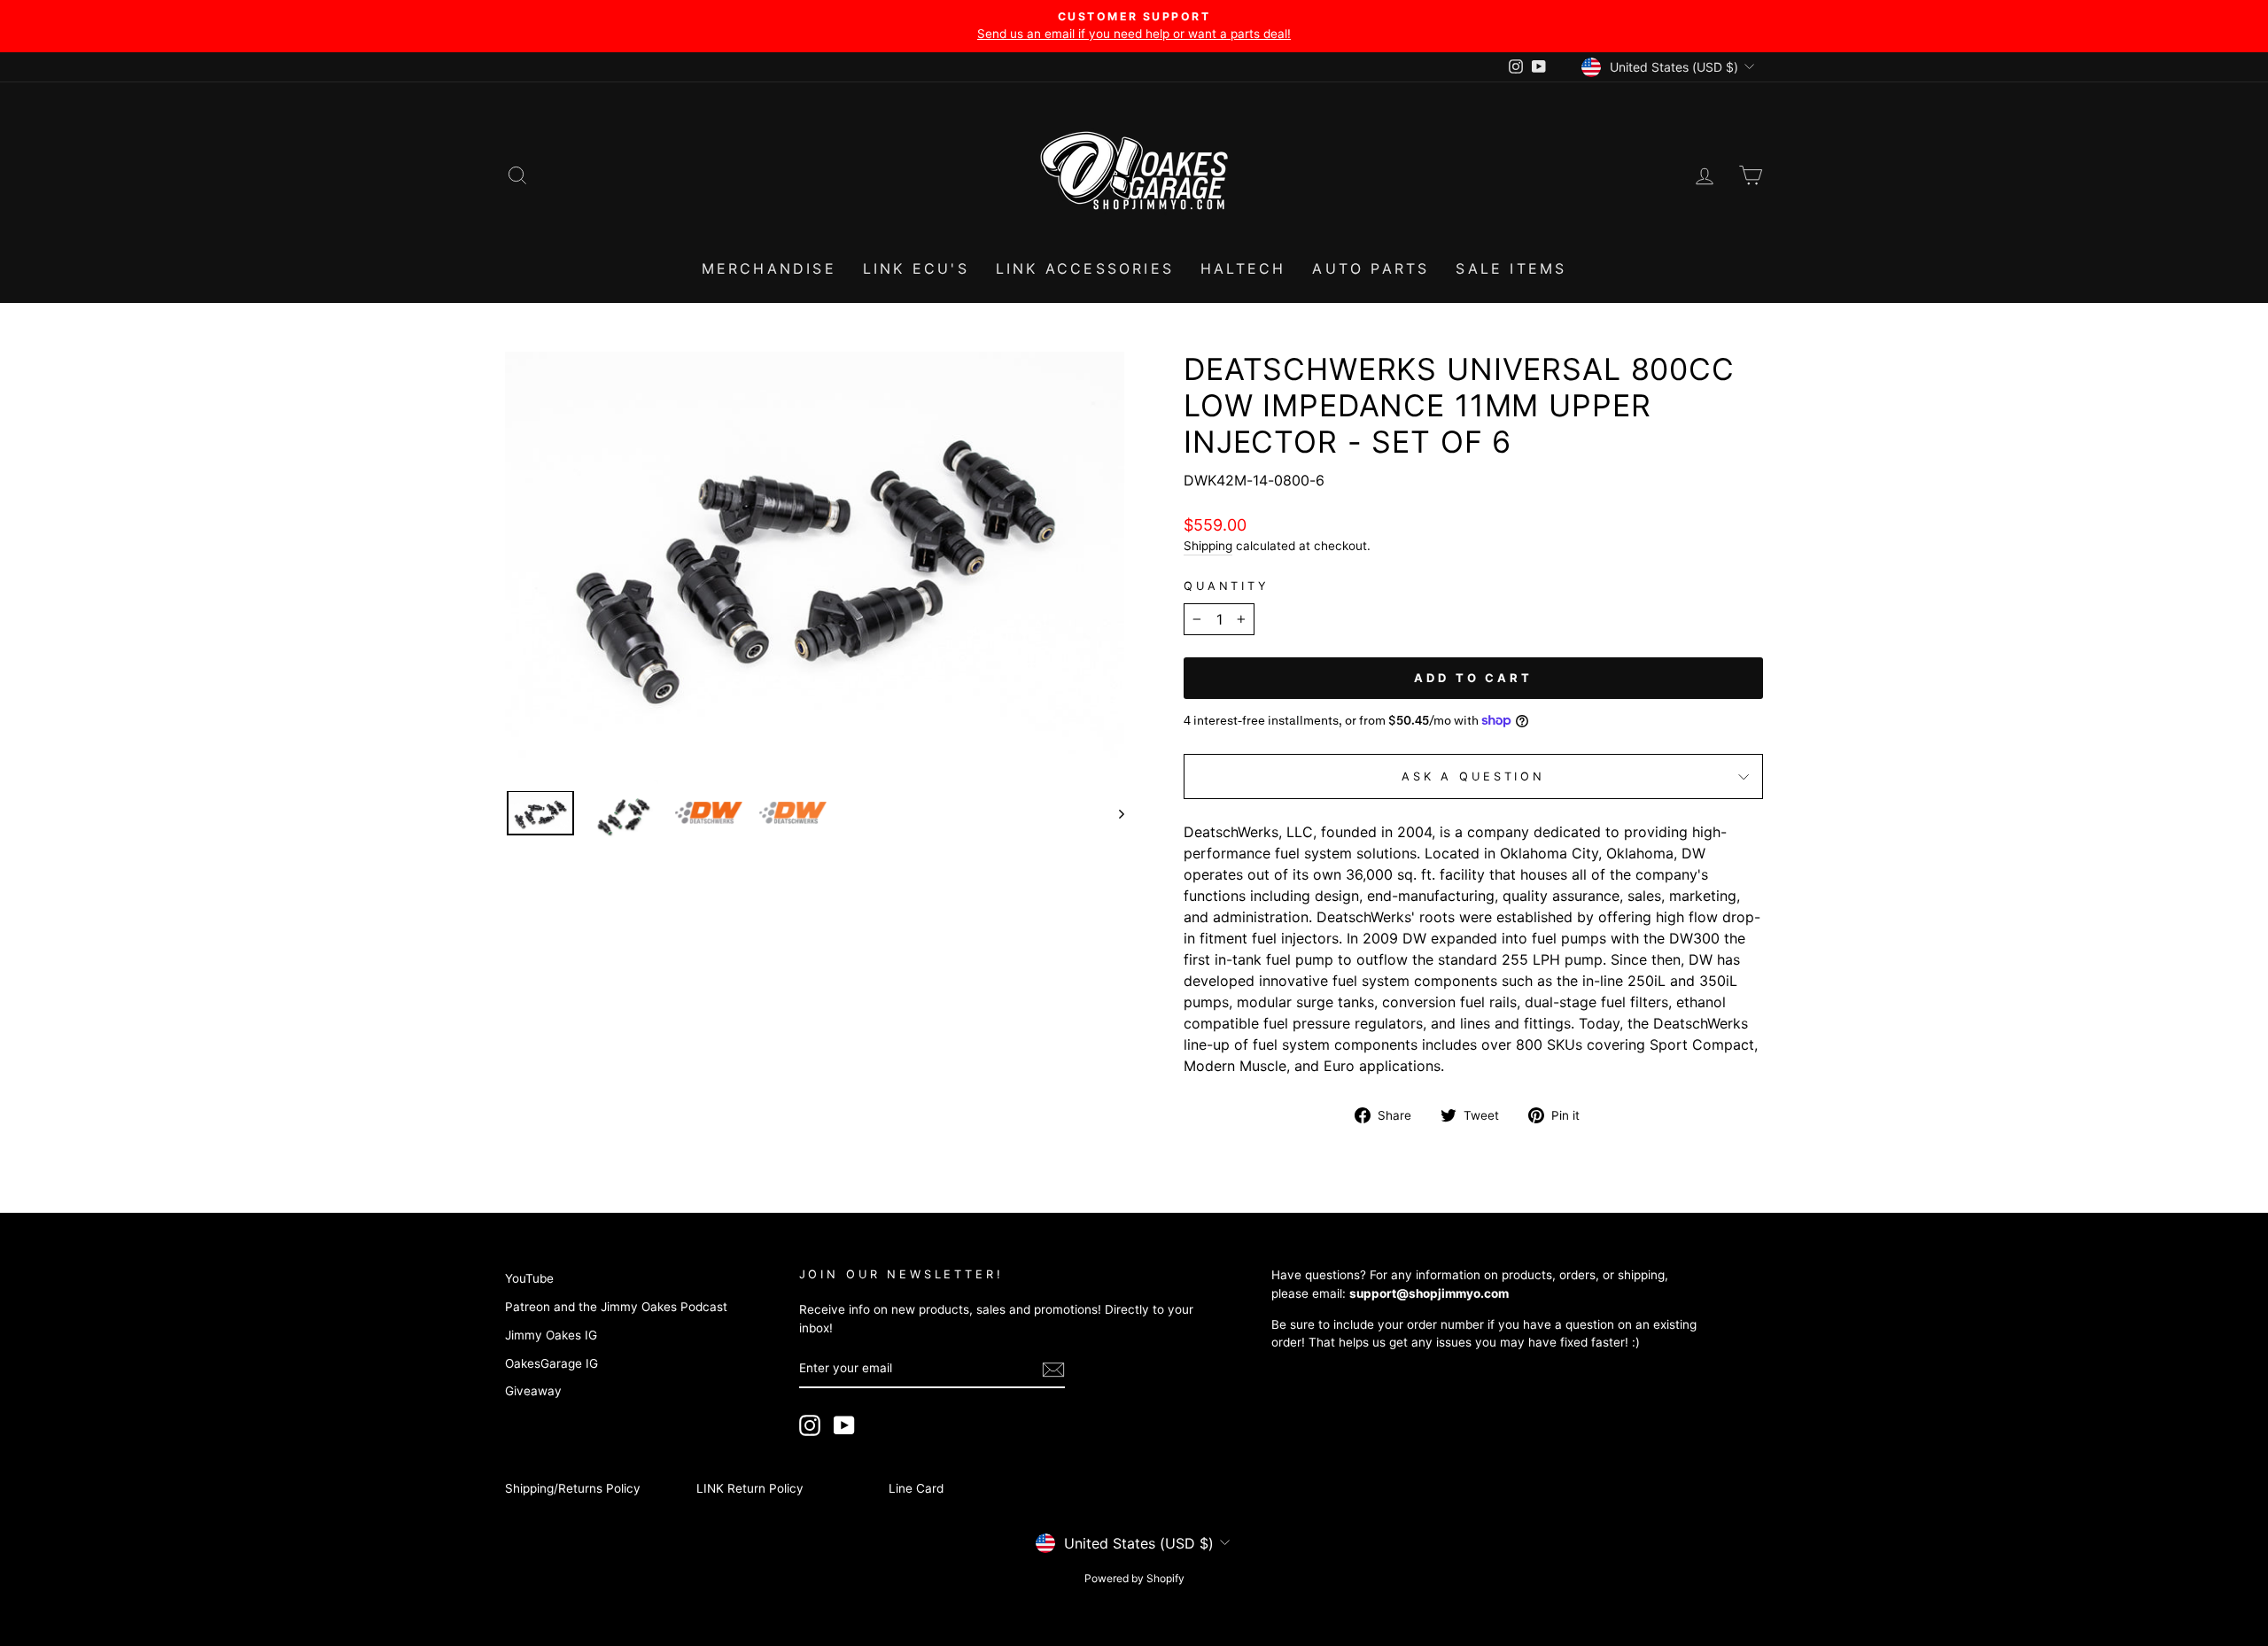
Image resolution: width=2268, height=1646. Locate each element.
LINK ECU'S (916, 268)
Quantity (1227, 586)
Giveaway (533, 1391)
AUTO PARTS (1371, 268)
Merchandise (769, 268)
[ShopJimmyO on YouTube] (844, 1425)
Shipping (1208, 546)
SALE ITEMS (1511, 268)
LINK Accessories (1085, 268)
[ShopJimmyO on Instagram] (810, 1425)
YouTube (529, 1278)
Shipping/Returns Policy (573, 1488)
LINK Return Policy (750, 1488)
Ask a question (1473, 776)
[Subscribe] (1053, 1370)
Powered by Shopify (1134, 1578)
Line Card (916, 1488)
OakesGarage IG (551, 1363)
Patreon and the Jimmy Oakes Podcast (616, 1307)
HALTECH (1243, 268)
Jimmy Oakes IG (551, 1335)
